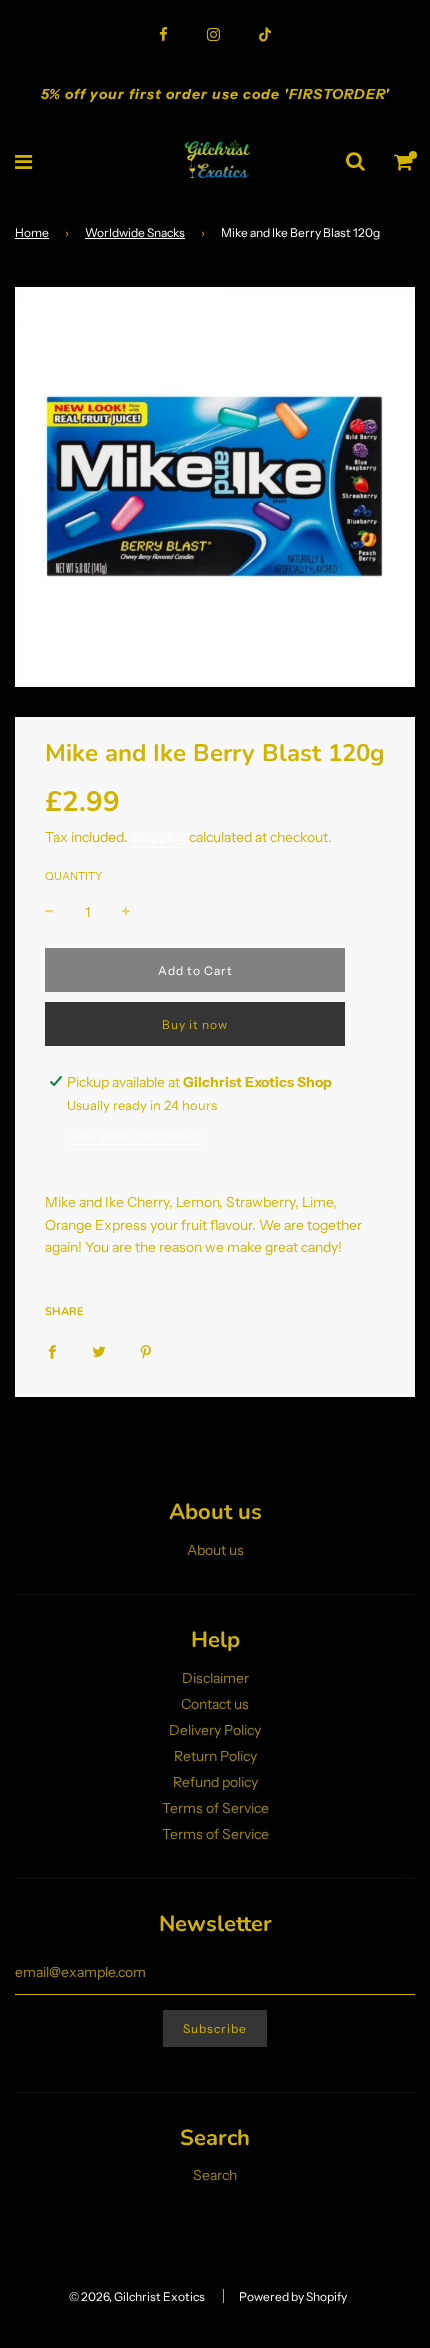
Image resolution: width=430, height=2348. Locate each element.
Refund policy (215, 1782)
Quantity (73, 876)
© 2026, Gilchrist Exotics (137, 2296)
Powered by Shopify (293, 2296)
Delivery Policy (215, 1730)
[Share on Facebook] (52, 1350)
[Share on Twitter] (99, 1350)
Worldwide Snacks (135, 232)
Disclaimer (215, 1678)
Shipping (158, 837)
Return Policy (215, 1756)
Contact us (215, 1704)
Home (32, 232)
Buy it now (195, 1024)
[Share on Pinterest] (146, 1350)
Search (215, 2175)
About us (215, 1550)
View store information (136, 1135)
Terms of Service (215, 1808)
